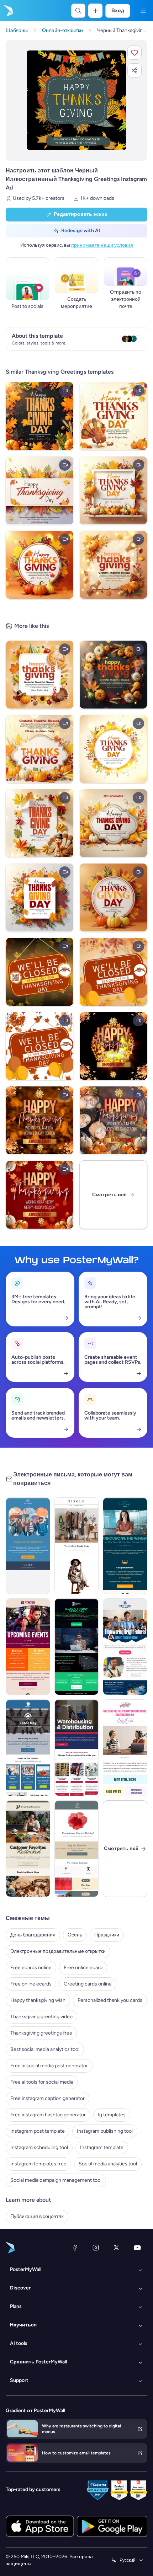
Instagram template (102, 2147)
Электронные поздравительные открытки (58, 1951)
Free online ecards (31, 1984)
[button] (134, 53)
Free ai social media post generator (49, 2066)
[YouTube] (137, 2248)
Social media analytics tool (108, 2164)
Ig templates (112, 2115)
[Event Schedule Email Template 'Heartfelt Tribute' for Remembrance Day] (77, 1849)
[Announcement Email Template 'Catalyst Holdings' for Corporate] (125, 1546)
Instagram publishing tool (105, 2131)
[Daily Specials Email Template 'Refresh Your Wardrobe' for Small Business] (77, 1546)
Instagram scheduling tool (39, 2147)
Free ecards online (31, 1968)
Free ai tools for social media (42, 2082)
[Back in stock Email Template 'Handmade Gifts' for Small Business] (28, 1849)
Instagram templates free (38, 2164)
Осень (75, 1935)
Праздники (107, 1935)
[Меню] (143, 11)
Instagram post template (38, 2131)
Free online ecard (83, 1968)
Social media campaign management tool (56, 2180)
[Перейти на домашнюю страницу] (8, 11)
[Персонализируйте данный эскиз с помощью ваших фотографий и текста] (76, 100)
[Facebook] (75, 2248)
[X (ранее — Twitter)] (116, 2248)
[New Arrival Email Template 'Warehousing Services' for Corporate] (77, 1748)
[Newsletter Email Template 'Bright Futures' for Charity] (125, 1647)
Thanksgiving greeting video (41, 2017)
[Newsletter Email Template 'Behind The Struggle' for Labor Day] (28, 1748)
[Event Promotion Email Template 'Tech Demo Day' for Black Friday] (77, 1647)
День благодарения (33, 1935)
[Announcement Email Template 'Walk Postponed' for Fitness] (28, 1546)
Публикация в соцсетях (37, 2216)
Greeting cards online (88, 1984)
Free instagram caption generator (48, 2098)
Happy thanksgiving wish (38, 2000)
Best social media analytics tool (45, 2049)
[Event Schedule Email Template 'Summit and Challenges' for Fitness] (28, 1647)
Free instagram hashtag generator (48, 2115)
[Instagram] (96, 2248)
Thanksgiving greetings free (41, 2033)
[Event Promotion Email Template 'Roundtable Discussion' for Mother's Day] (125, 1748)
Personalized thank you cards (110, 2000)
